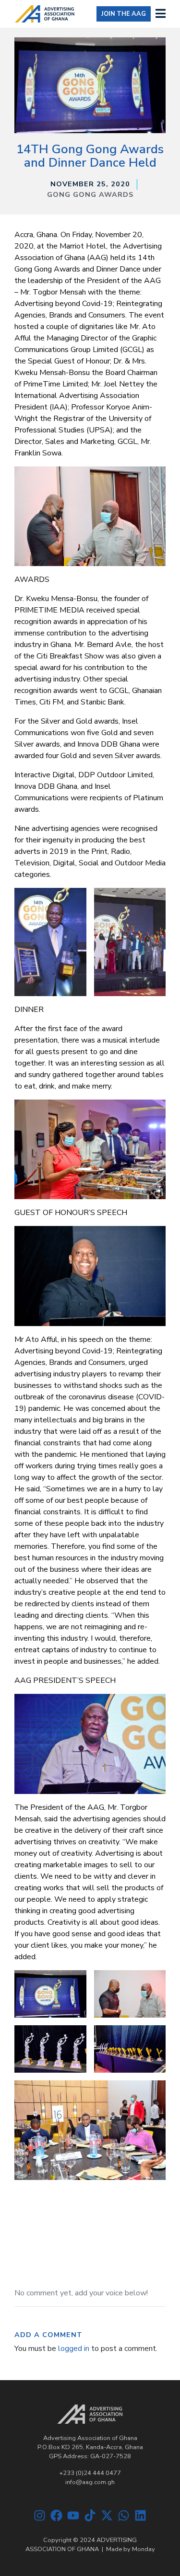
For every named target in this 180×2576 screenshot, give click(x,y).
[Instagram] (40, 2515)
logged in (74, 2349)
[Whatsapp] (124, 2515)
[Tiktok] (90, 2515)
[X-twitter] (107, 2515)
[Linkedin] (140, 2515)
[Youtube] (73, 2515)
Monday (144, 2549)
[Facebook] (56, 2515)
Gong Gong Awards (90, 194)
